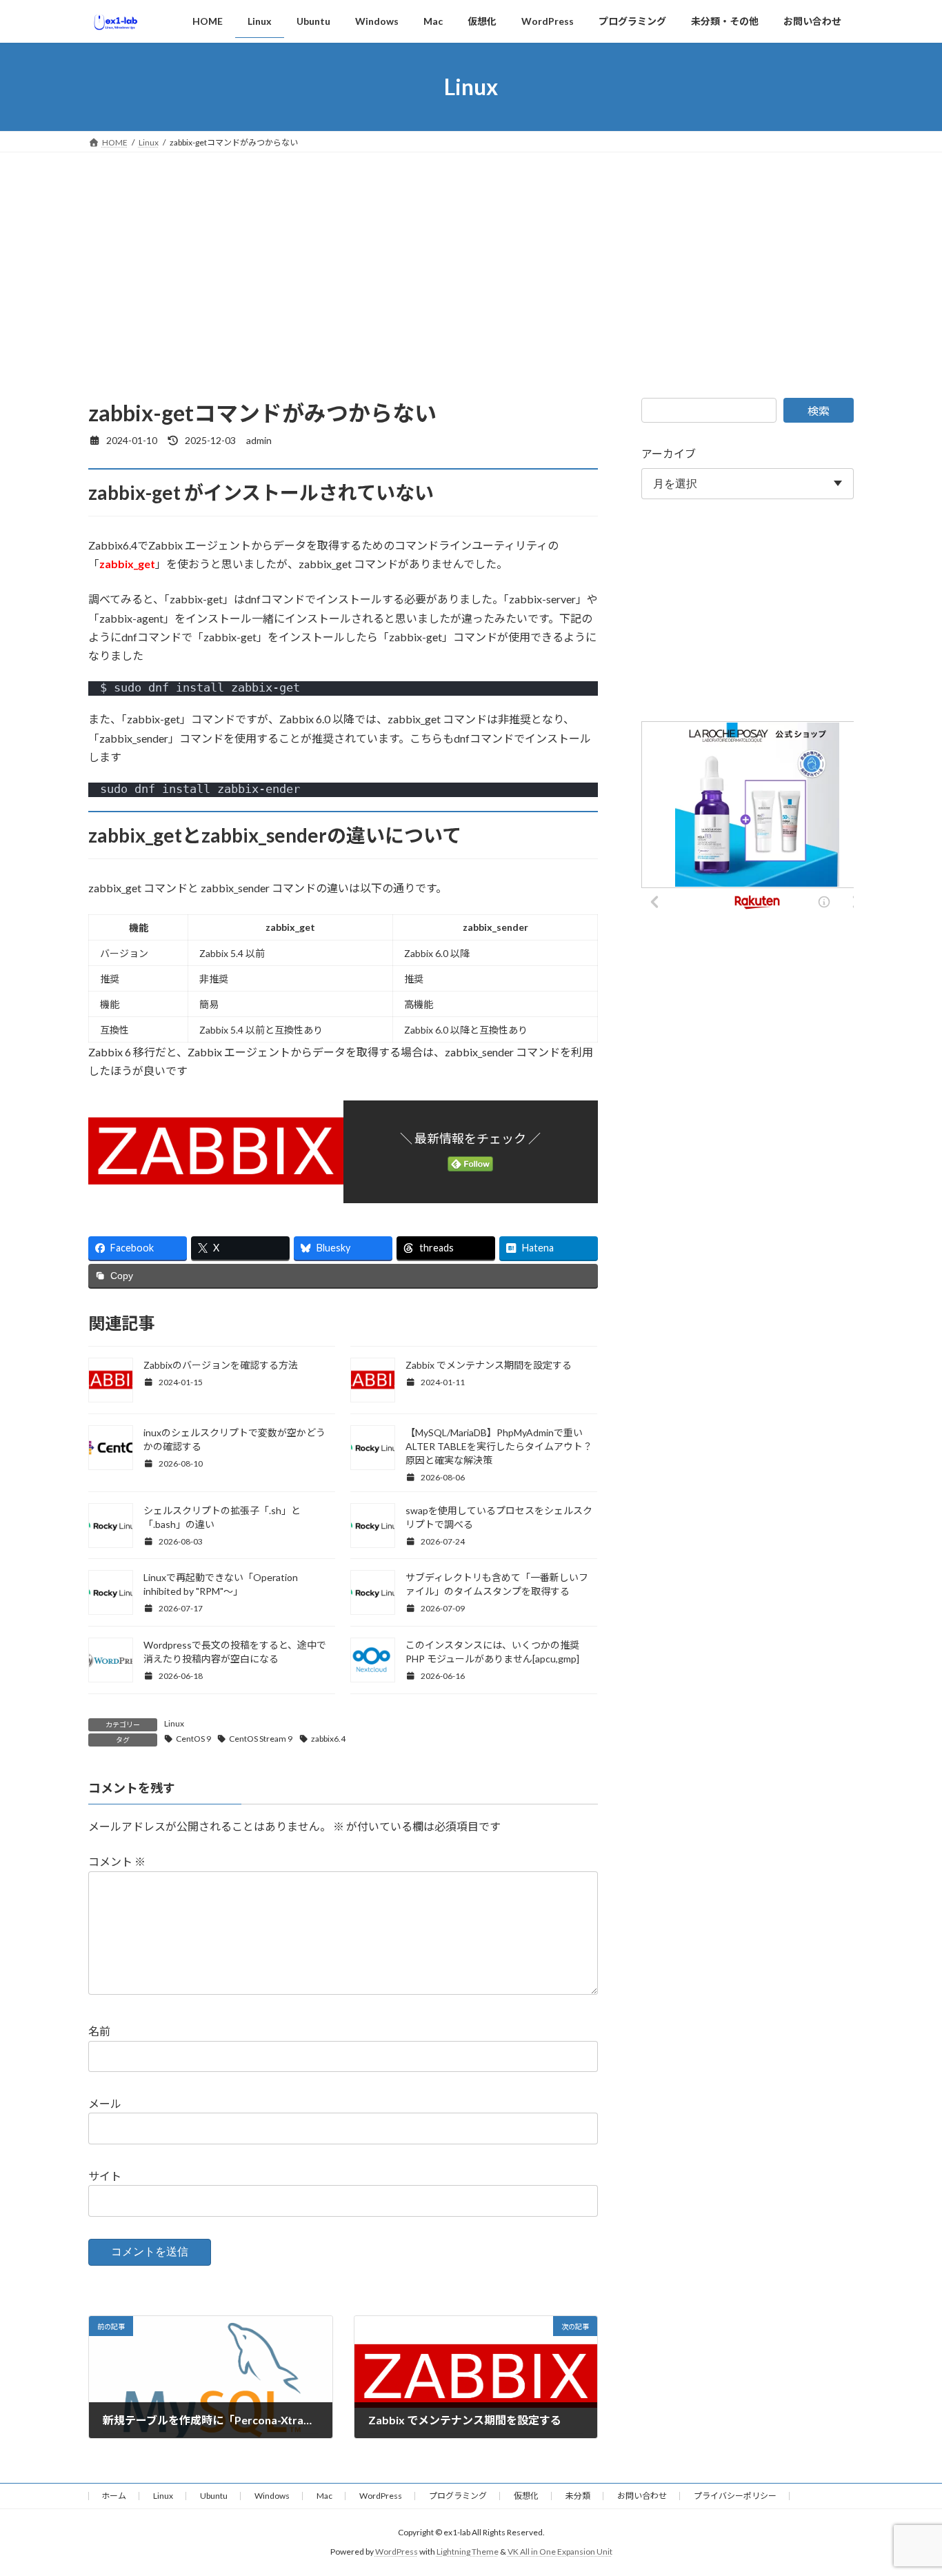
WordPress (381, 2496)
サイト (105, 2176)
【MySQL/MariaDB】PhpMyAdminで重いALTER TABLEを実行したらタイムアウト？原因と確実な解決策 (499, 1446)
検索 (819, 411)
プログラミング (458, 2496)
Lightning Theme (468, 2552)
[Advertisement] (471, 256)
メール (105, 2103)
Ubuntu (214, 2496)
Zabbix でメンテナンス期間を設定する (489, 1365)
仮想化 (526, 2496)
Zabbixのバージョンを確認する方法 (221, 1365)
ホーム (114, 2496)
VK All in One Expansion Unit (560, 2552)
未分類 (578, 2496)
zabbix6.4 (328, 1739)
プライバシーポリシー (735, 2496)
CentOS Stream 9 (261, 1739)
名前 (99, 2031)
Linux (174, 1723)
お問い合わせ (642, 2496)
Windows (272, 2496)
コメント (117, 1861)
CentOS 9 (193, 1739)
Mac (324, 2496)
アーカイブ (669, 453)
